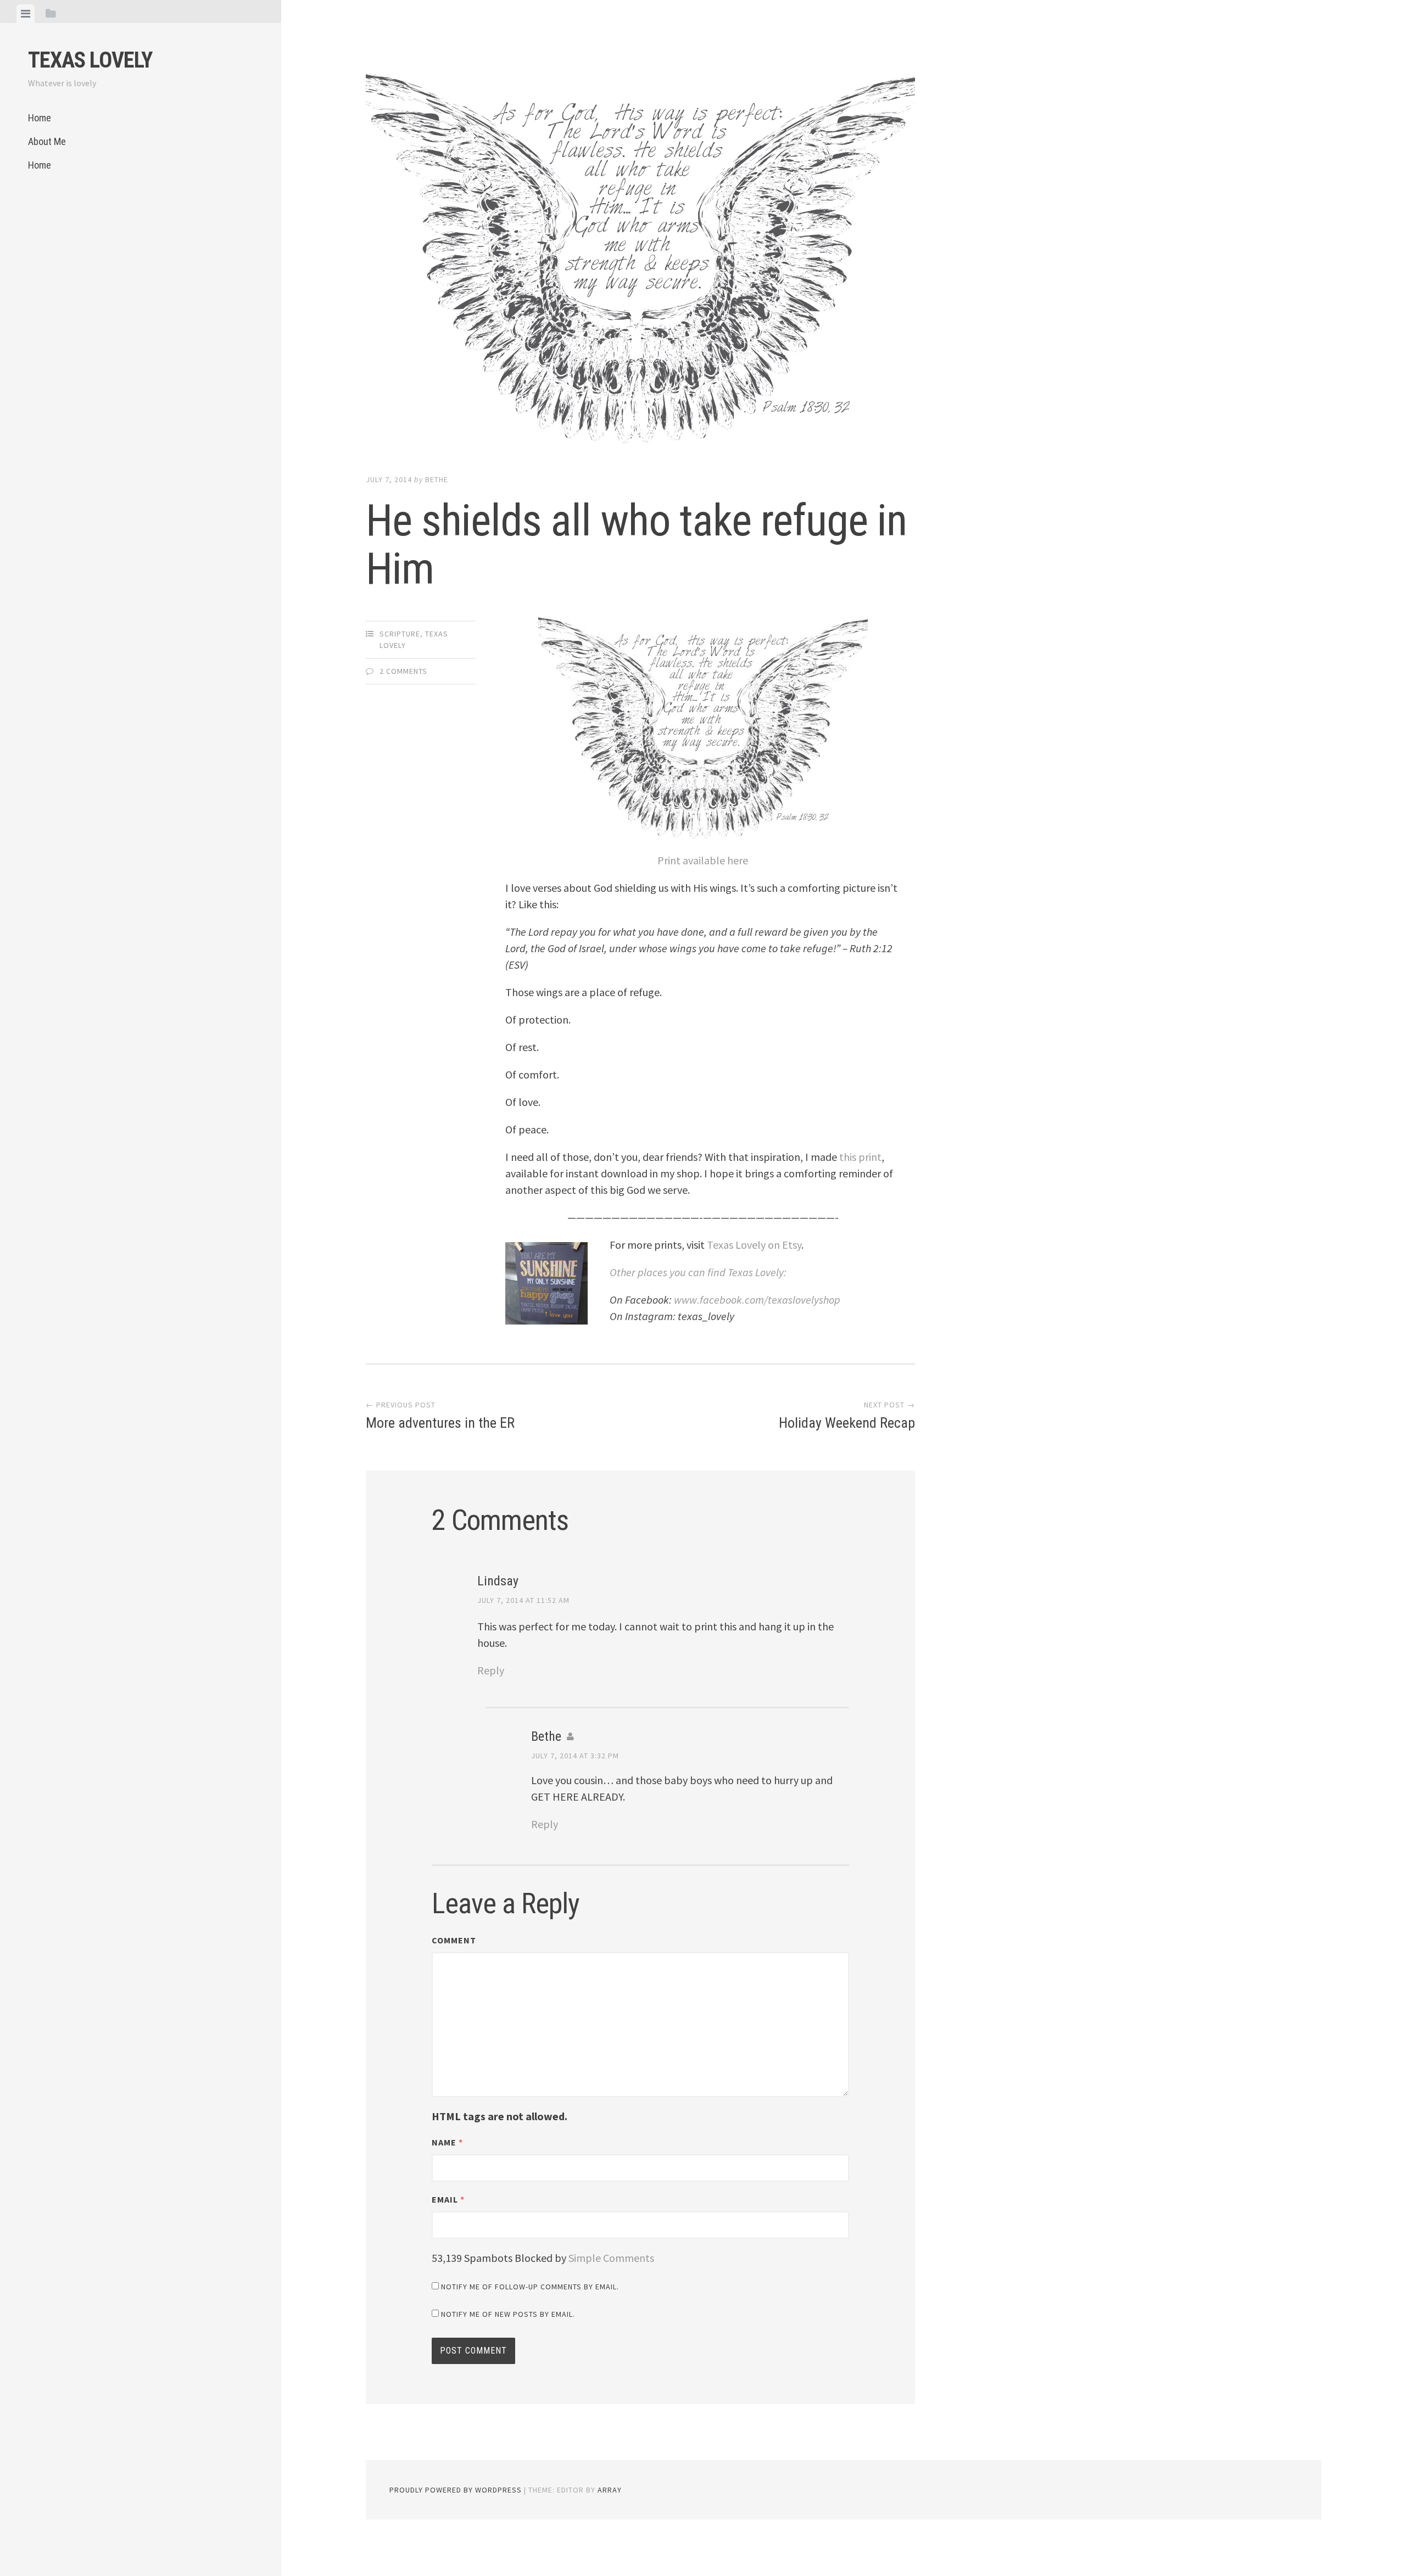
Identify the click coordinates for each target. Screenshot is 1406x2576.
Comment (454, 1940)
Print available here (703, 860)
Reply (491, 1670)
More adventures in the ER (440, 1416)
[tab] (26, 14)
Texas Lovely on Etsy (753, 1245)
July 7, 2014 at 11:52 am (523, 1600)
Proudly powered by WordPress (456, 2490)
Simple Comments (611, 2258)
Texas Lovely (90, 60)
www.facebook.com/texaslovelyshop (757, 1300)
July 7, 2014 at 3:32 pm (575, 1756)
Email (448, 2199)
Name (447, 2142)
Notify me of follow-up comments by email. (530, 2287)
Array (610, 2490)
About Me (47, 141)
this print (860, 1157)
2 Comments (403, 671)
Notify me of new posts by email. (508, 2314)
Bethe (437, 479)
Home (40, 118)
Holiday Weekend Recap (847, 1416)
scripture (400, 634)
